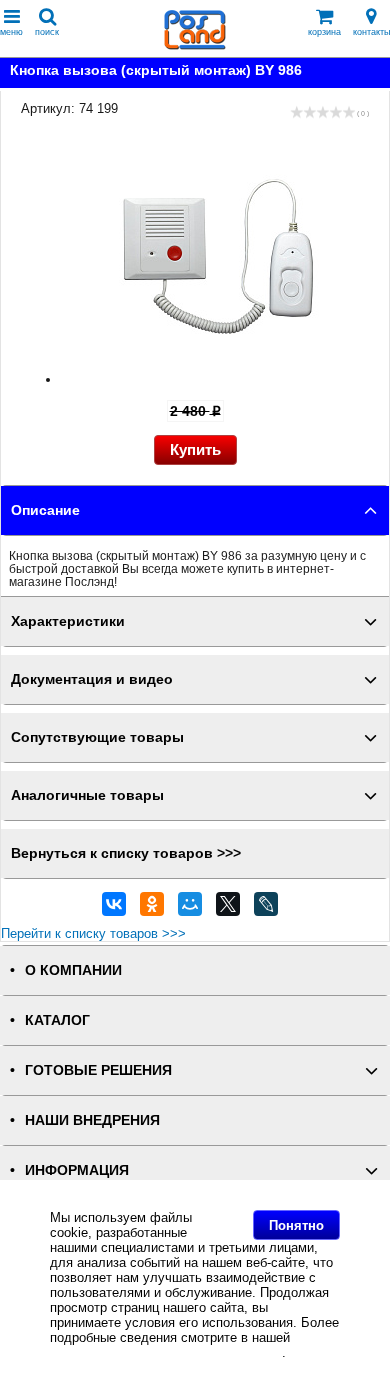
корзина (324, 32)
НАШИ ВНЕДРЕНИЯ (92, 1120)
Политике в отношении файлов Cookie (166, 1352)
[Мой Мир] (190, 909)
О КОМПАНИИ (73, 970)
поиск (47, 32)
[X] (228, 909)
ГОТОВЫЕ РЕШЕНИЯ (98, 1070)
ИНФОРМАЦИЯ (77, 1170)
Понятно (296, 1225)
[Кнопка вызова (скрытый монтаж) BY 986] (215, 379)
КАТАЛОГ (57, 1020)
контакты (371, 32)
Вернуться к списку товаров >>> (126, 853)
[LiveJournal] (266, 909)
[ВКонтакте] (114, 909)
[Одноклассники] (152, 909)
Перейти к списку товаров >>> (93, 933)
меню (11, 32)
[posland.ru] (195, 45)
